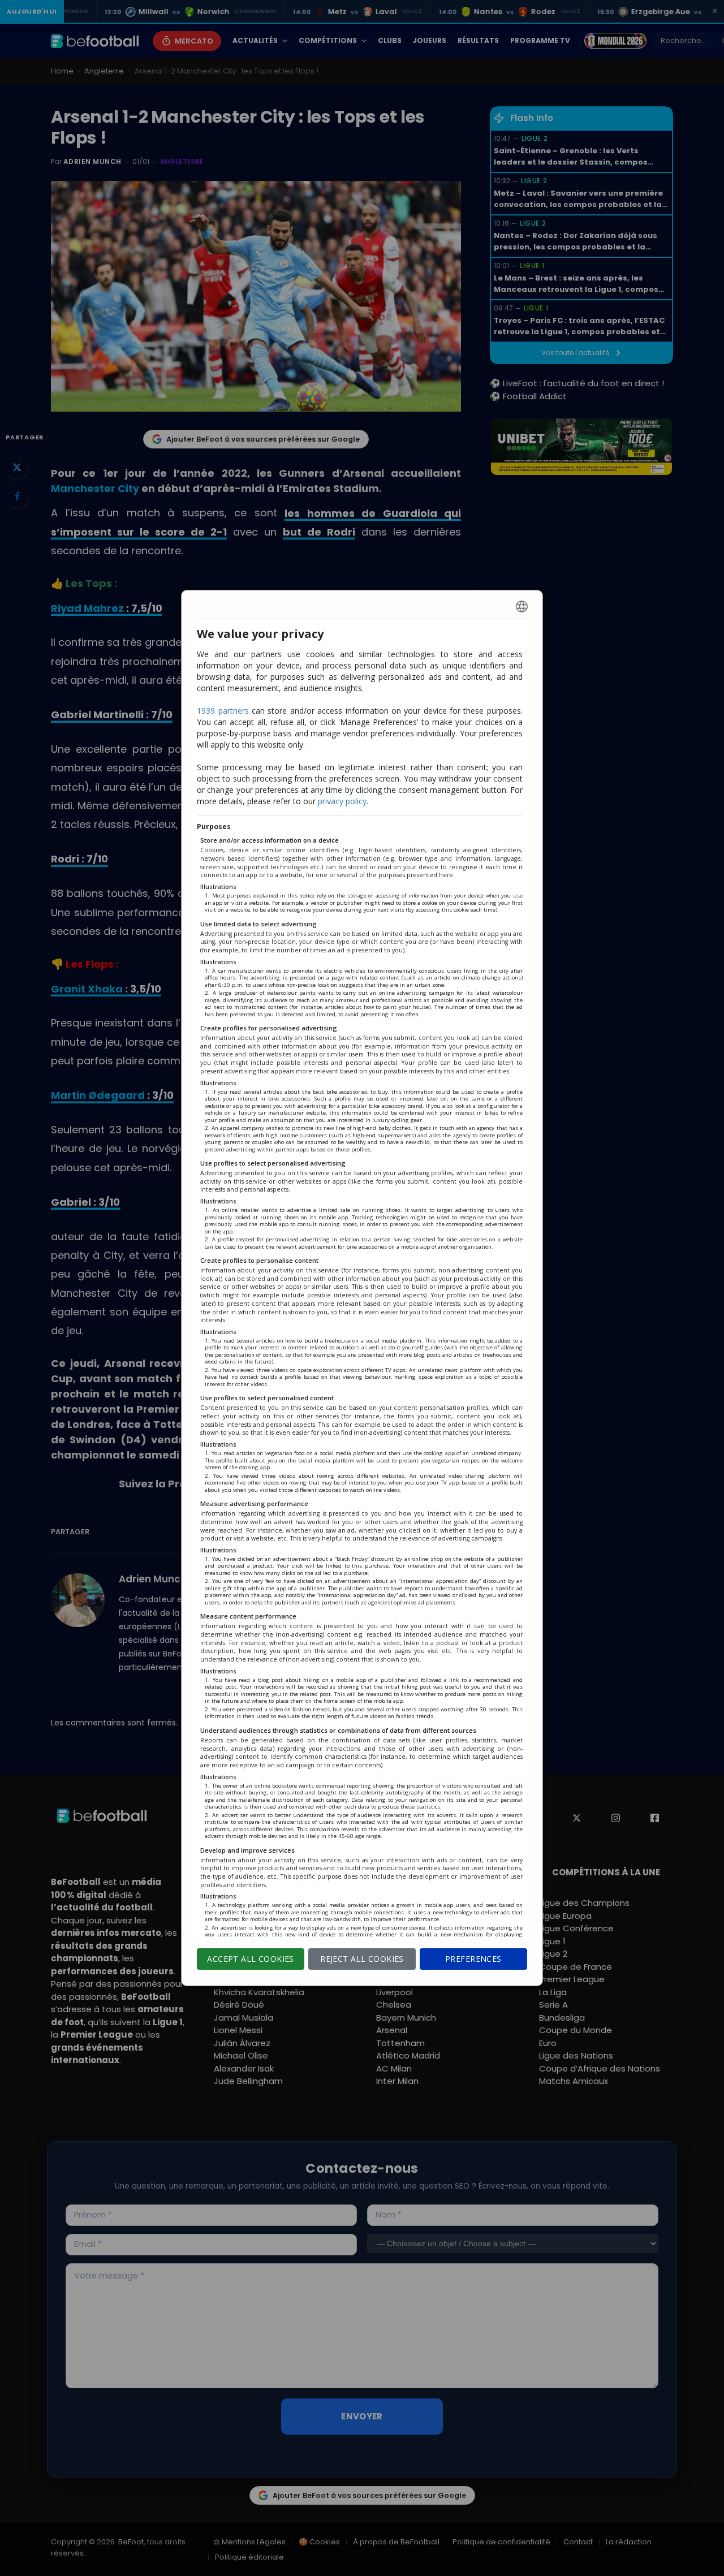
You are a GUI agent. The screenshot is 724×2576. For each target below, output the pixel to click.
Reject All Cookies (362, 1959)
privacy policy (342, 801)
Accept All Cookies (251, 1959)
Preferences (473, 1959)
